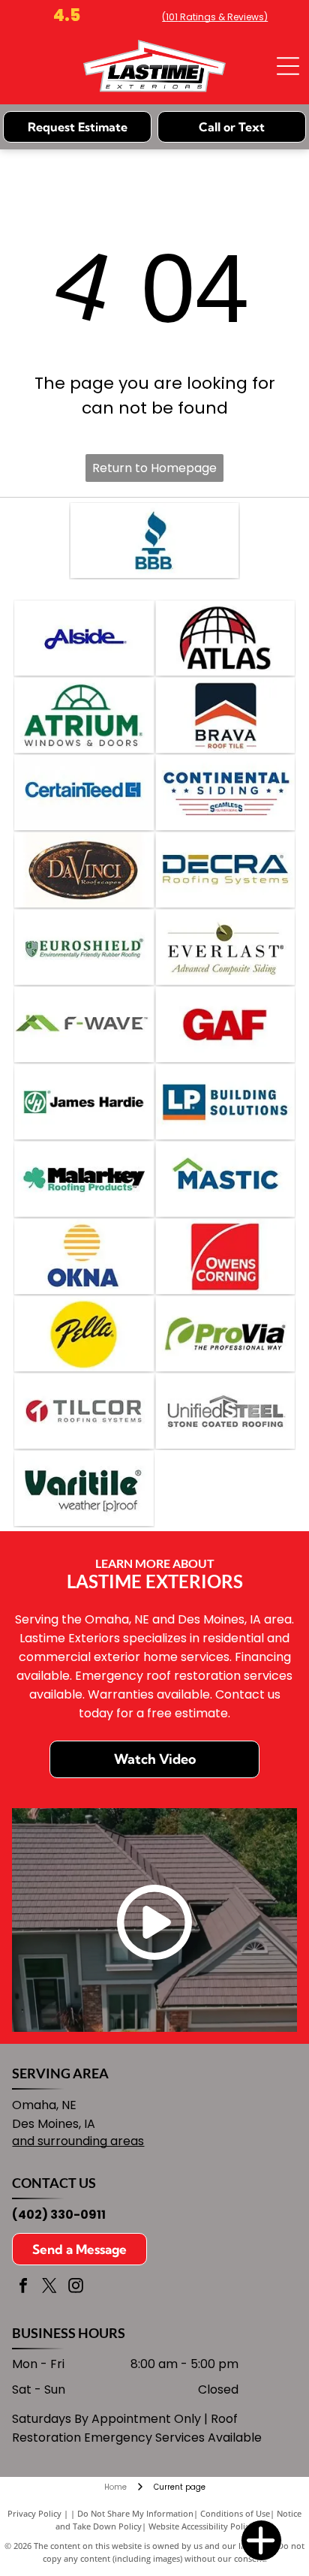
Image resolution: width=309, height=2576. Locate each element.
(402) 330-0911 (59, 2215)
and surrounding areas (78, 2141)
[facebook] (23, 2287)
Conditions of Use (235, 2513)
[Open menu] (288, 66)
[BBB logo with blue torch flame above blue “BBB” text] (155, 540)
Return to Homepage (154, 468)
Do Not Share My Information (135, 2513)
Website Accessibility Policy (201, 2526)
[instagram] (76, 2287)
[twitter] (49, 2287)
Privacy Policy (34, 2513)
